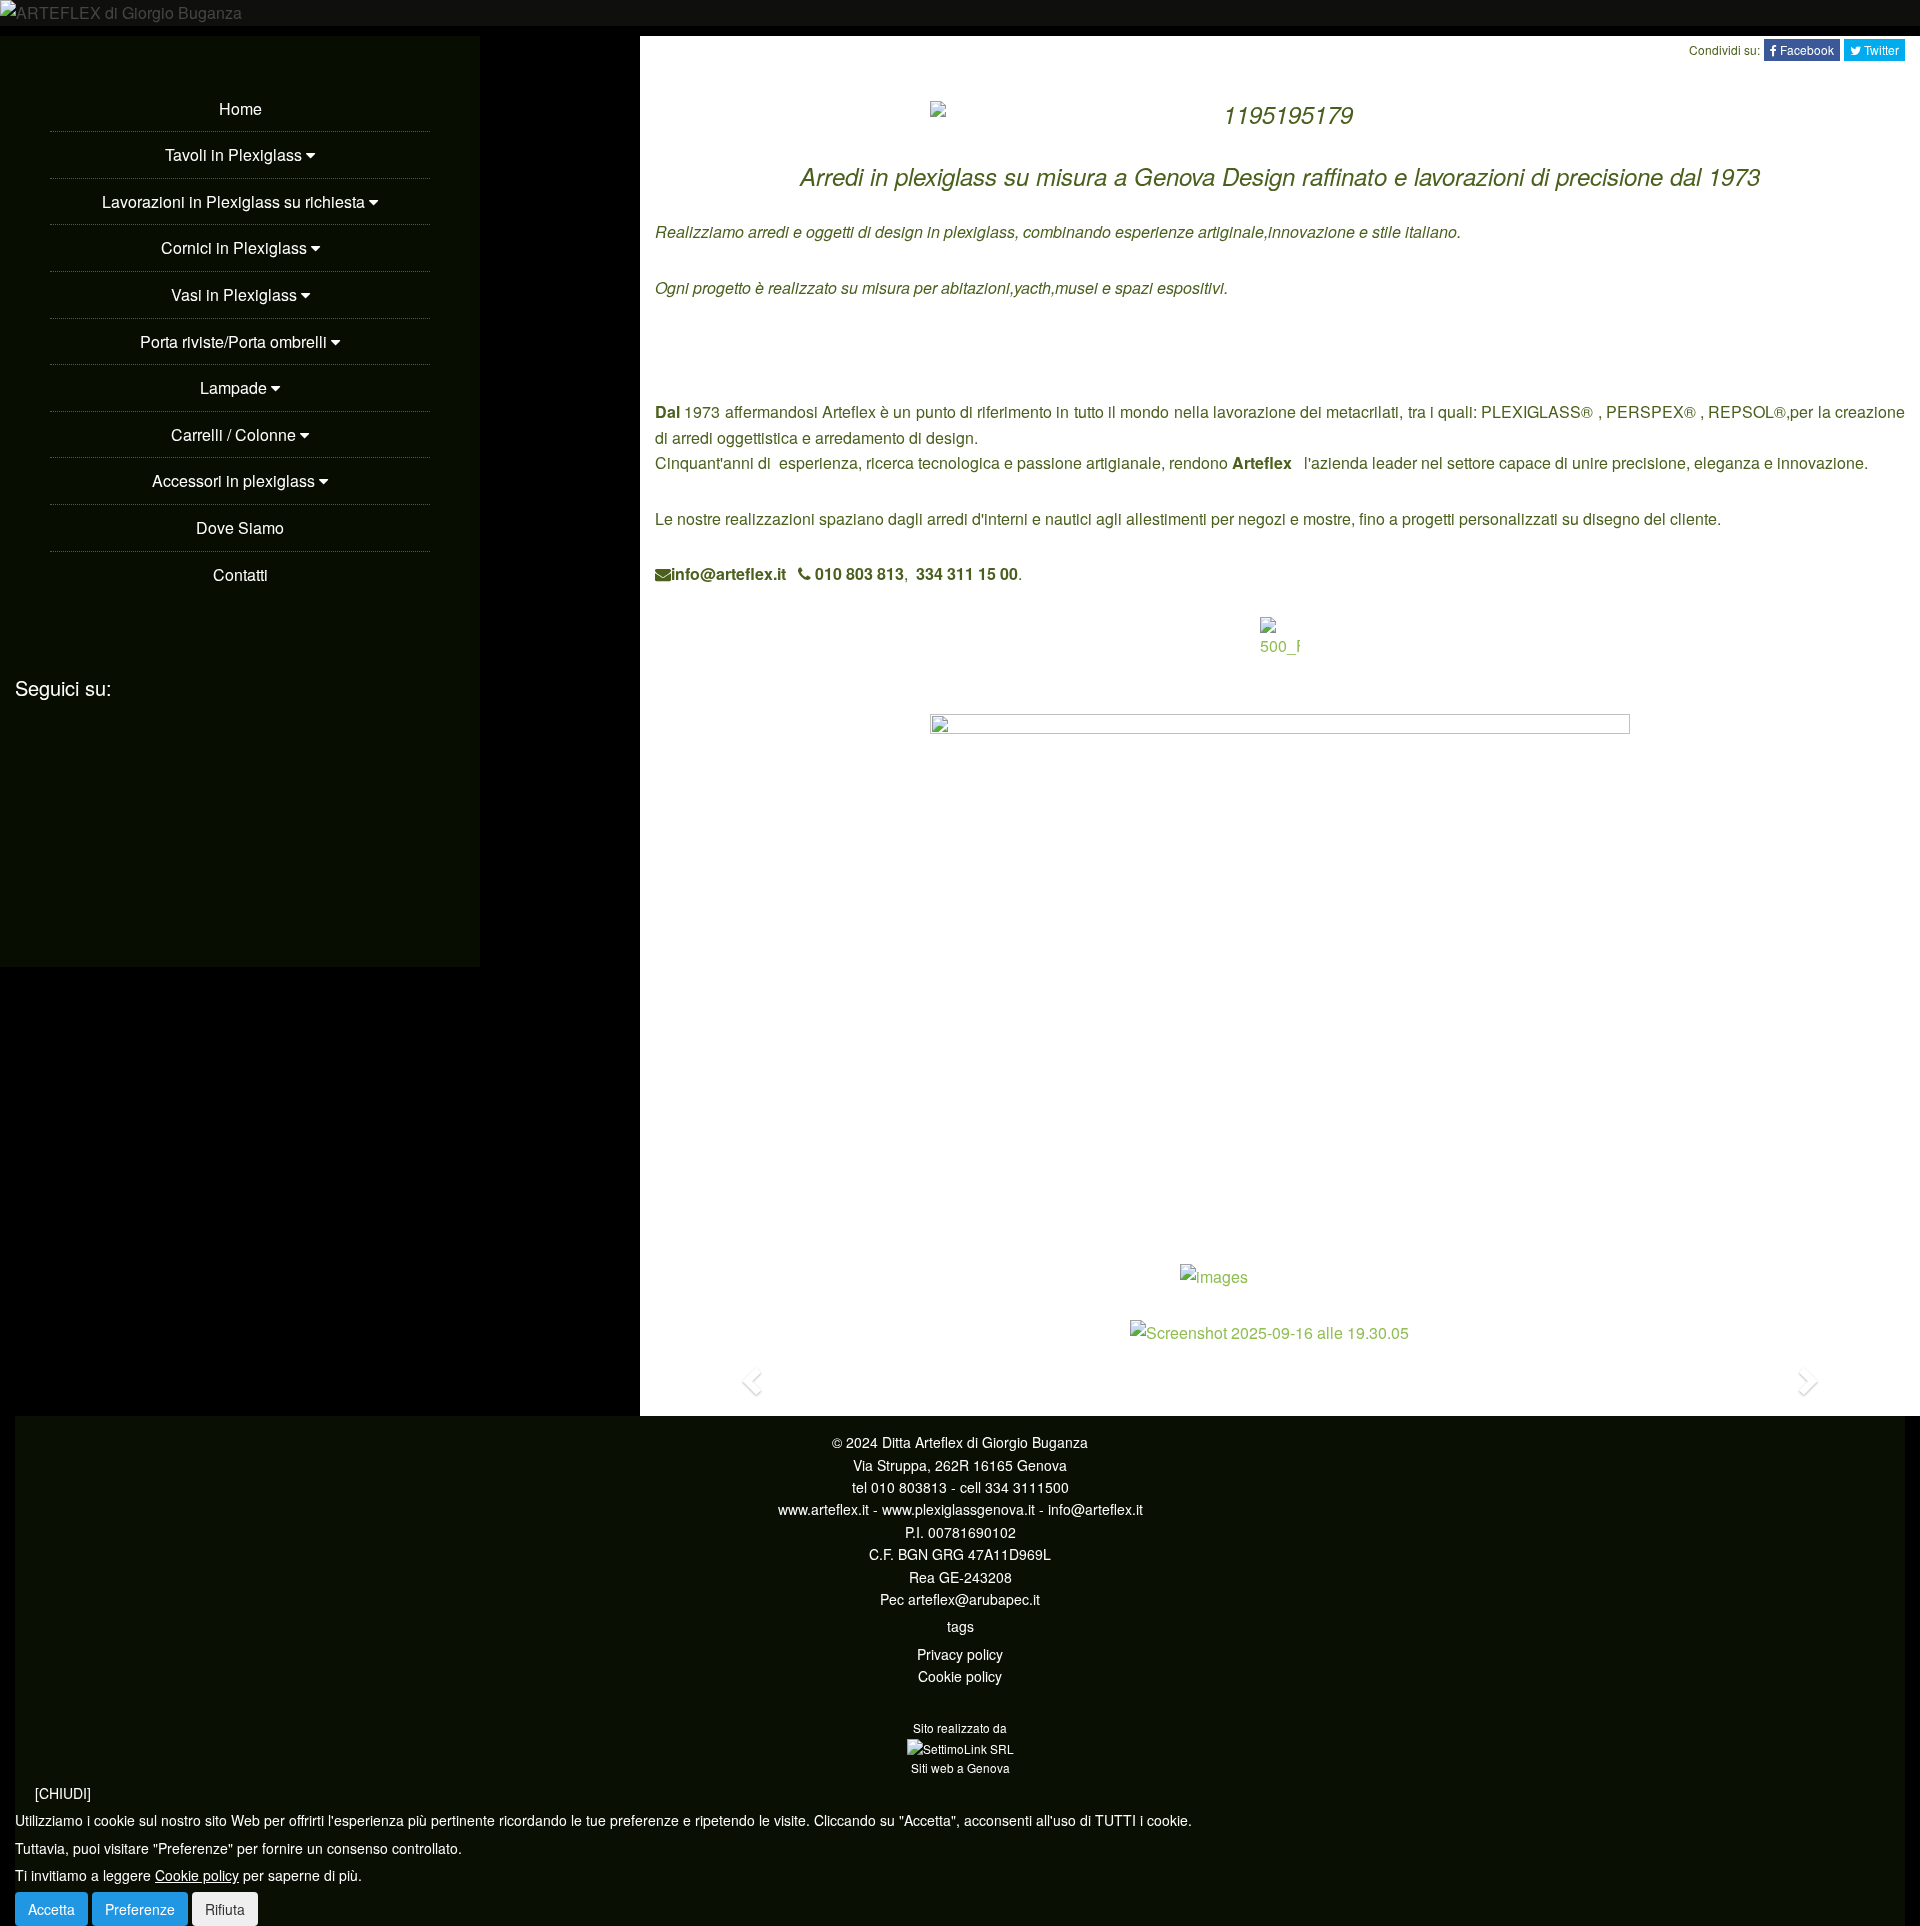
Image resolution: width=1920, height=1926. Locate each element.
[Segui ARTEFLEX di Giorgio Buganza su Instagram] (240, 817)
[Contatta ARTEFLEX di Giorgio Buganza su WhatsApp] (20, 764)
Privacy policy (960, 1654)
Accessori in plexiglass (235, 480)
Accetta (51, 1909)
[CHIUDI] (63, 1793)
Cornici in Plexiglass (236, 247)
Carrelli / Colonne (235, 434)
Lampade (235, 387)
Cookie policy (960, 1676)
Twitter (1880, 49)
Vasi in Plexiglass (236, 294)
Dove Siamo (240, 527)
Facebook (1805, 49)
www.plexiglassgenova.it (958, 1509)
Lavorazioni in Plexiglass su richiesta (235, 201)
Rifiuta (225, 1909)
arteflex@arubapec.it (974, 1599)
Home (240, 108)
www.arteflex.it (823, 1509)
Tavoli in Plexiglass (235, 154)
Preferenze (140, 1909)
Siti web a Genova (960, 1767)
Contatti (240, 574)
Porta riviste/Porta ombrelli (235, 341)
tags (960, 1626)
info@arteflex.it (1095, 1509)
